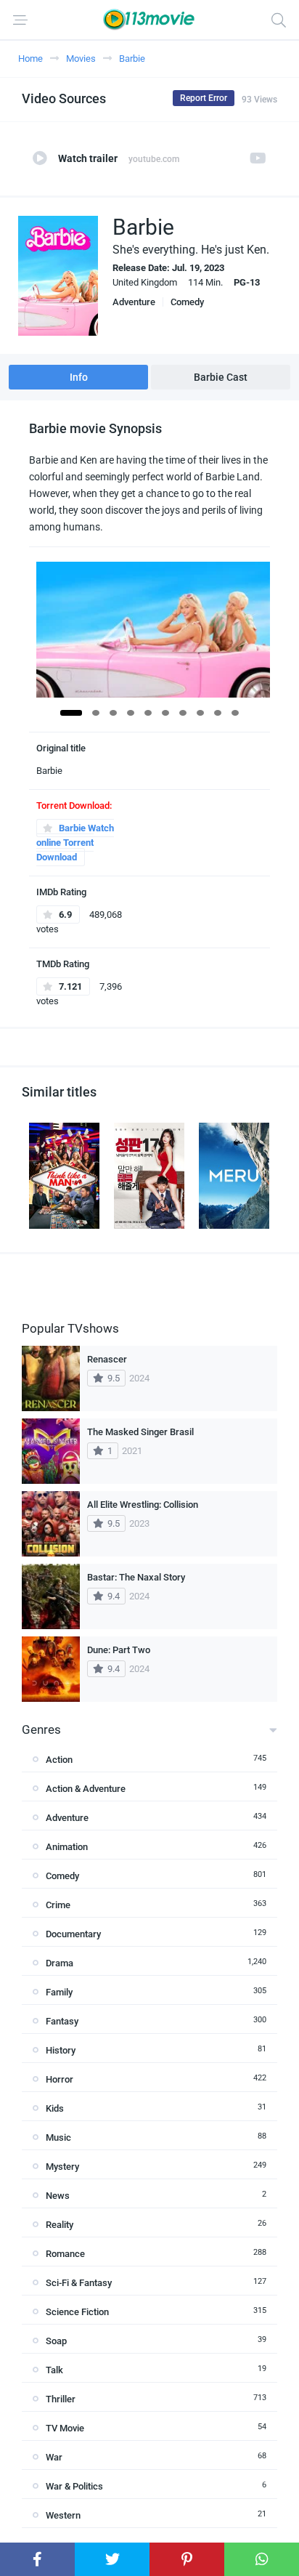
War (54, 2457)
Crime (58, 1905)
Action (59, 1760)
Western (63, 2515)
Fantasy (62, 2021)
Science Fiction (77, 2312)
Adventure (134, 302)
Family (59, 1992)
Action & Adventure (86, 1789)
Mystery (62, 2167)
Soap (56, 2341)
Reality (60, 2225)
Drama (60, 1963)
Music (58, 2137)
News (58, 2196)
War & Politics (74, 2486)
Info (79, 377)
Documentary (73, 1934)
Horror (60, 2079)
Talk (54, 2370)
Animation (67, 1847)
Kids (55, 2108)
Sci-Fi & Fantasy (79, 2283)
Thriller (61, 2399)
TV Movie (65, 2428)
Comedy (187, 302)
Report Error (204, 98)
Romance (65, 2254)
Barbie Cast (221, 377)
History (61, 2050)
